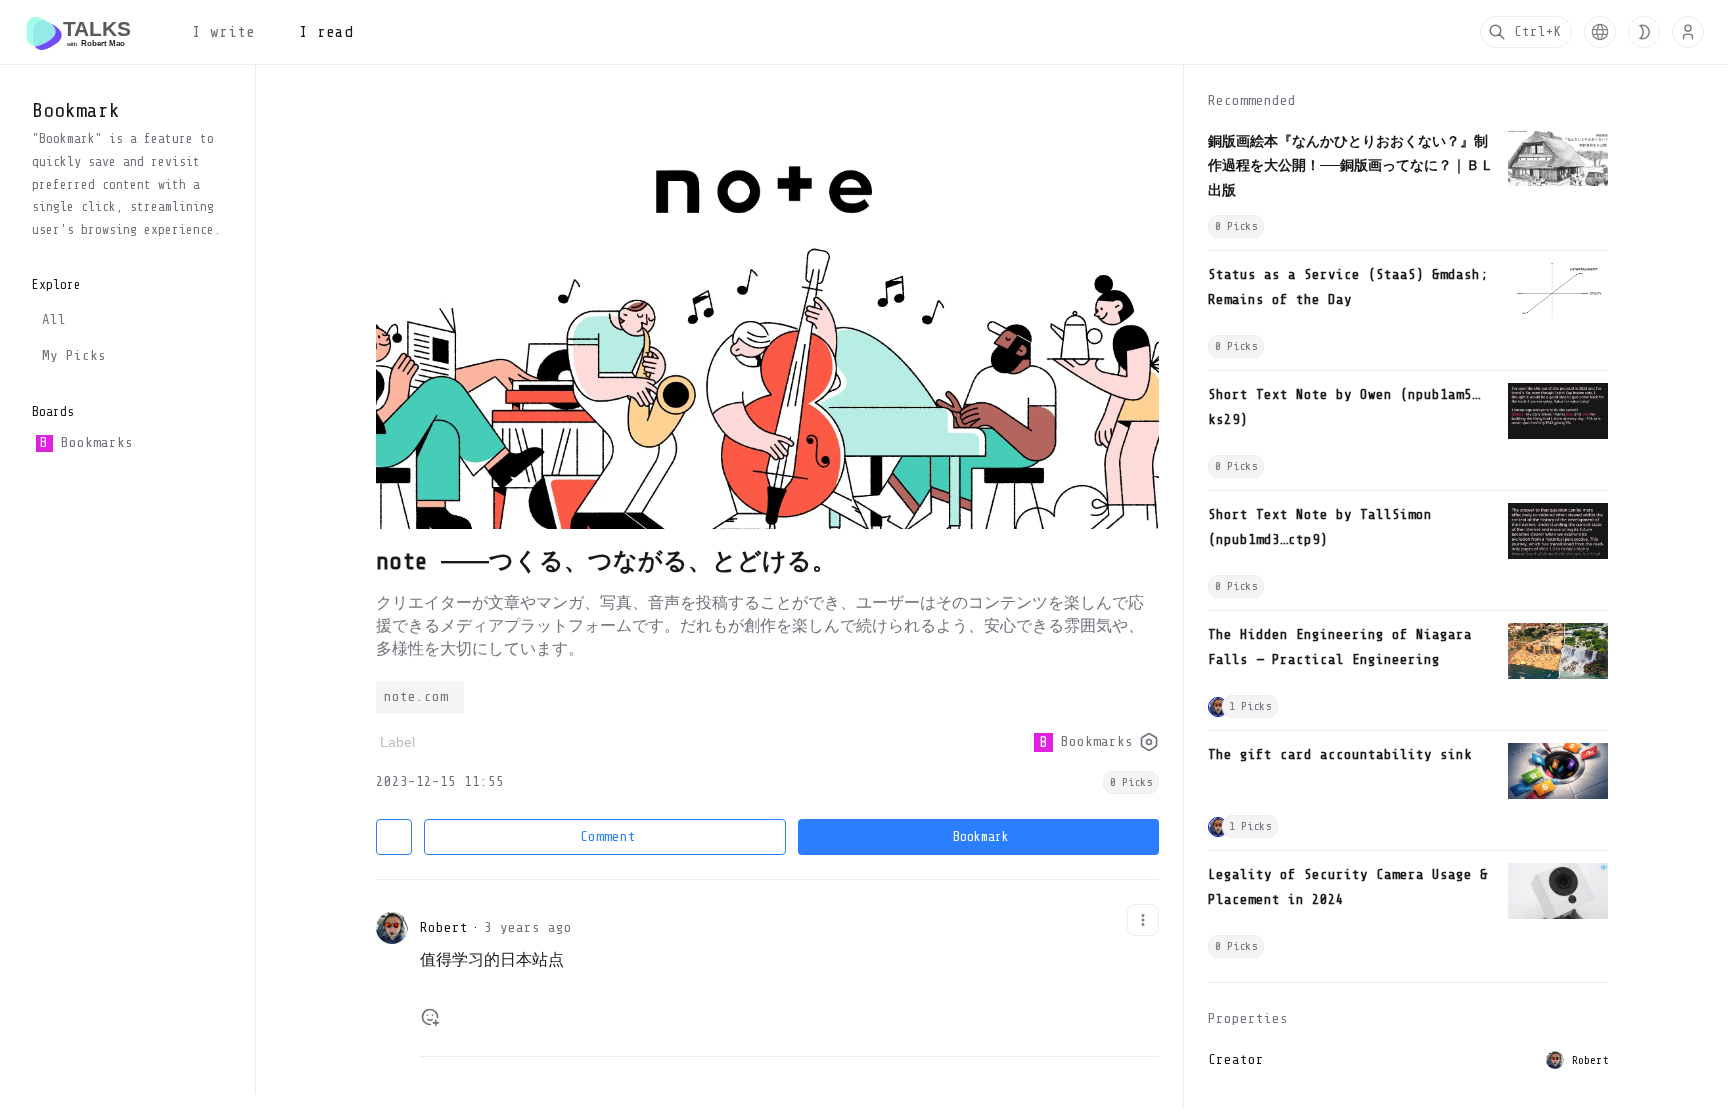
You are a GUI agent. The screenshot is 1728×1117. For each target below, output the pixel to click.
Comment (608, 836)
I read (326, 32)
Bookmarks (86, 442)
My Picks (74, 355)
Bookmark (981, 836)
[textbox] (789, 969)
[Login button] (1688, 32)
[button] (1600, 32)
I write (223, 32)
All (54, 319)
